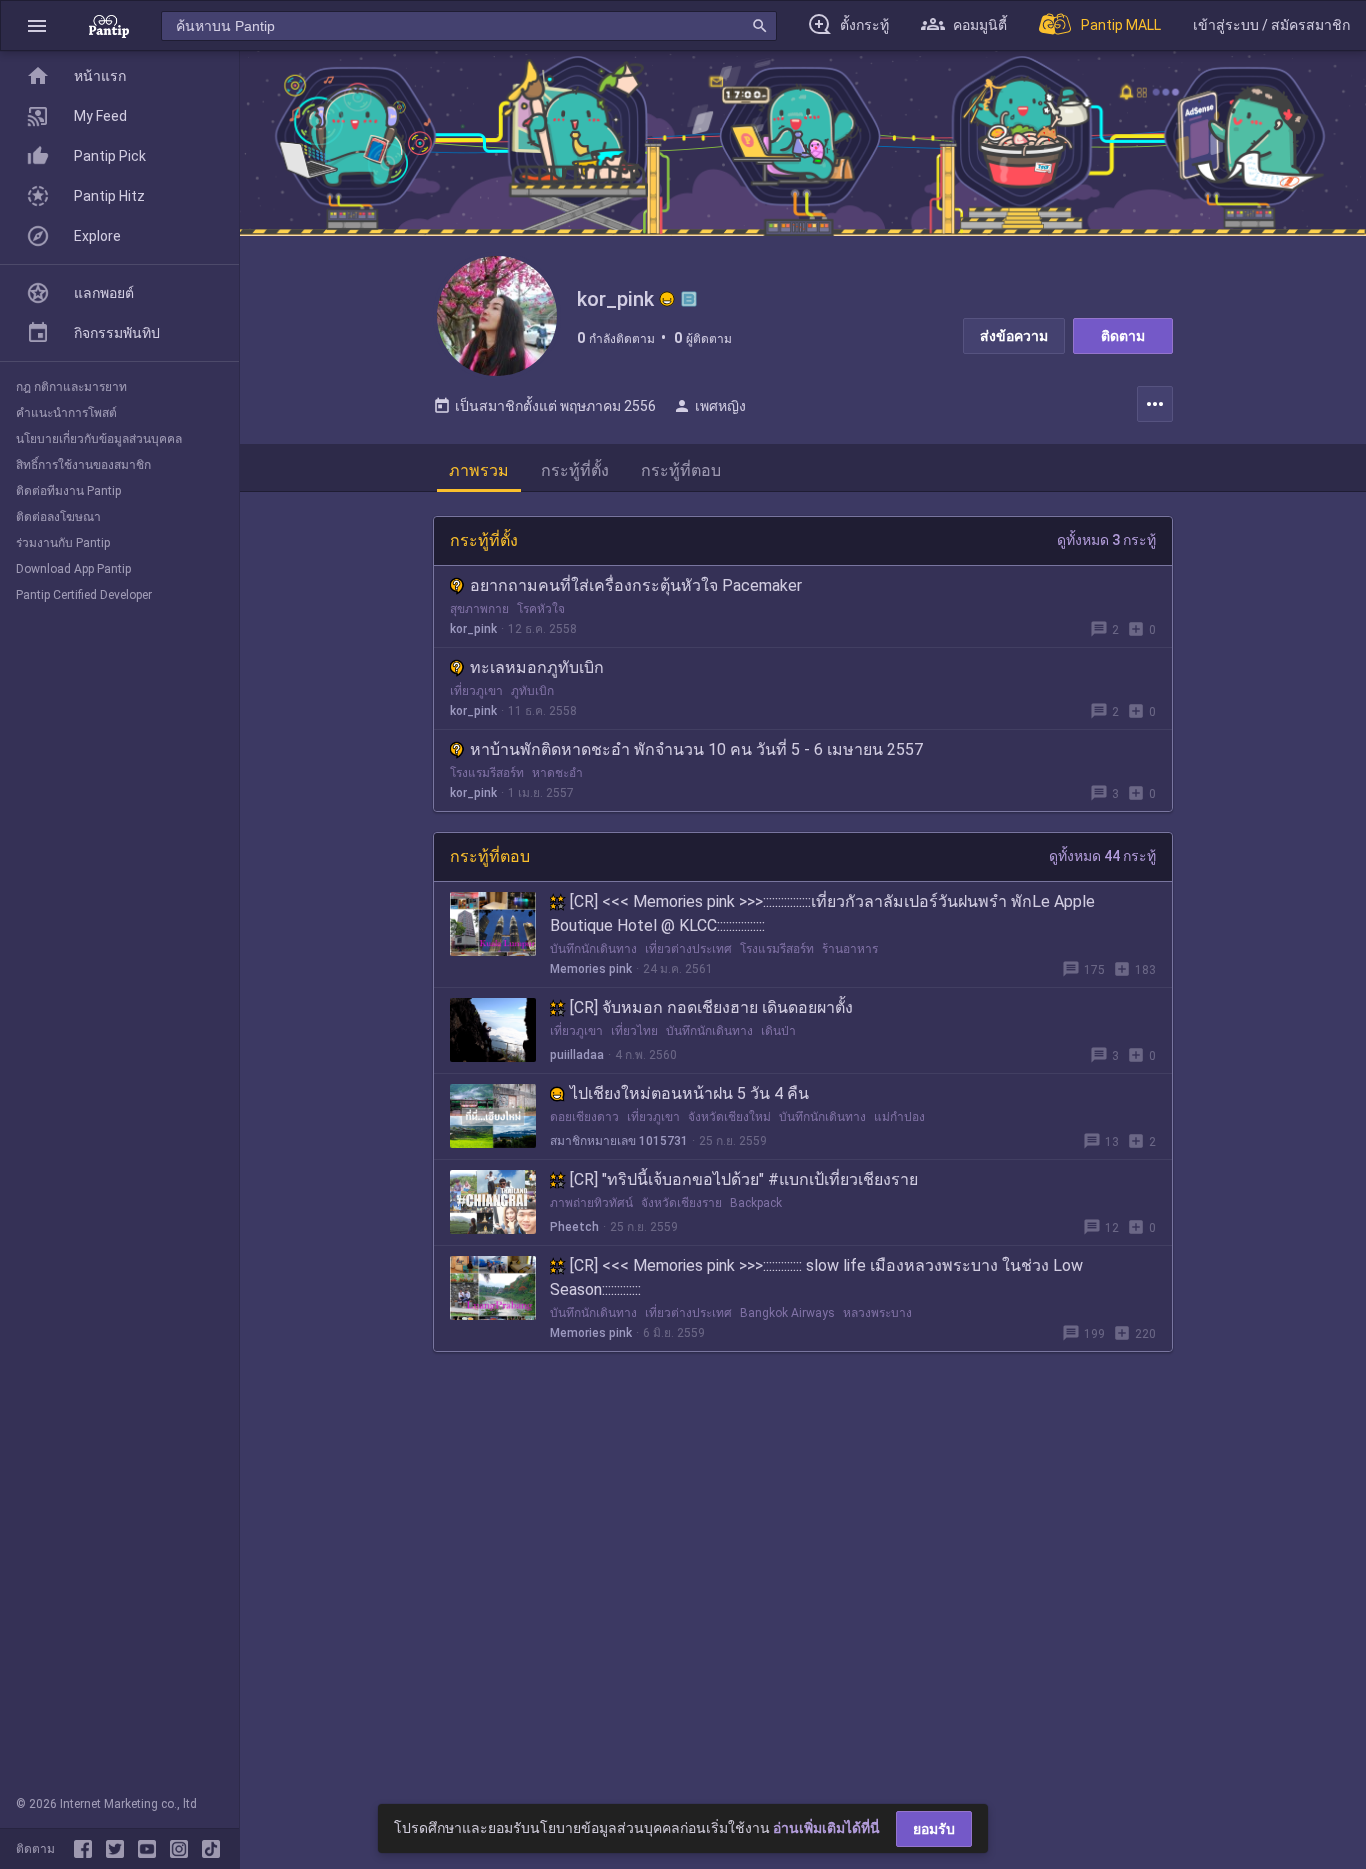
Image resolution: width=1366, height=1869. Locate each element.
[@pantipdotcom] (183, 1849)
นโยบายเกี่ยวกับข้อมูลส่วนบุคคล (99, 439)
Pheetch (574, 1227)
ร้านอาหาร (850, 949)
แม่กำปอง (899, 1117)
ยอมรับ (934, 1829)
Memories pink (591, 969)
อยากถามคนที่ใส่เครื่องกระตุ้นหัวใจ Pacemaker (636, 585)
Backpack (756, 1203)
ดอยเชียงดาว (584, 1117)
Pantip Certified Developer (84, 595)
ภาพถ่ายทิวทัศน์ (591, 1203)
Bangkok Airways (787, 1313)
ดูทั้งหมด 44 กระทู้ (1102, 856)
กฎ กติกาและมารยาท (71, 387)
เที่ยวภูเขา (476, 691)
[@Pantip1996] (119, 1849)
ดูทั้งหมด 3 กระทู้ (1106, 540)
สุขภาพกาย (479, 609)
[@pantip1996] (211, 1849)
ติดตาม (1123, 336)
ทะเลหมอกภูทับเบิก (537, 667)
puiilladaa (577, 1055)
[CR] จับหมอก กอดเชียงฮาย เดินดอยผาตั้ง (711, 1007)
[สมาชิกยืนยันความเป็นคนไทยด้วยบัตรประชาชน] (667, 299)
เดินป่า (778, 1031)
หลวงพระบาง (877, 1313)
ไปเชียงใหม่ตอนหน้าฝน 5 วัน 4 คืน (689, 1093)
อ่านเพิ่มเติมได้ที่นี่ (826, 1828)
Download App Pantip (73, 569)
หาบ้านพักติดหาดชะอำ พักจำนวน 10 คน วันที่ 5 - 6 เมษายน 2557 (696, 749)
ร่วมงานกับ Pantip (63, 543)
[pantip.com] (109, 25)
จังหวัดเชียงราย (681, 1203)
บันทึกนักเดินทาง (593, 949)
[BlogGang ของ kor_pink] (689, 299)
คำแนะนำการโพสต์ (66, 413)
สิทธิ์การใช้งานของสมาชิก (83, 465)
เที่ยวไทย (634, 1031)
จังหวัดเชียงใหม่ (729, 1117)
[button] (37, 25)
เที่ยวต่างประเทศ (688, 949)
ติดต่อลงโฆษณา (58, 517)
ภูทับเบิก (532, 691)
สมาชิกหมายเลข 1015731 (619, 1141)
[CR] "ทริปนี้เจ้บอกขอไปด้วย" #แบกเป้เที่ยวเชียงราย (744, 1179)
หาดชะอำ (557, 773)
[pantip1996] (151, 1849)
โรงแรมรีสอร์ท (487, 773)
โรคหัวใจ (541, 609)
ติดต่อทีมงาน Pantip (68, 491)
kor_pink (473, 629)
